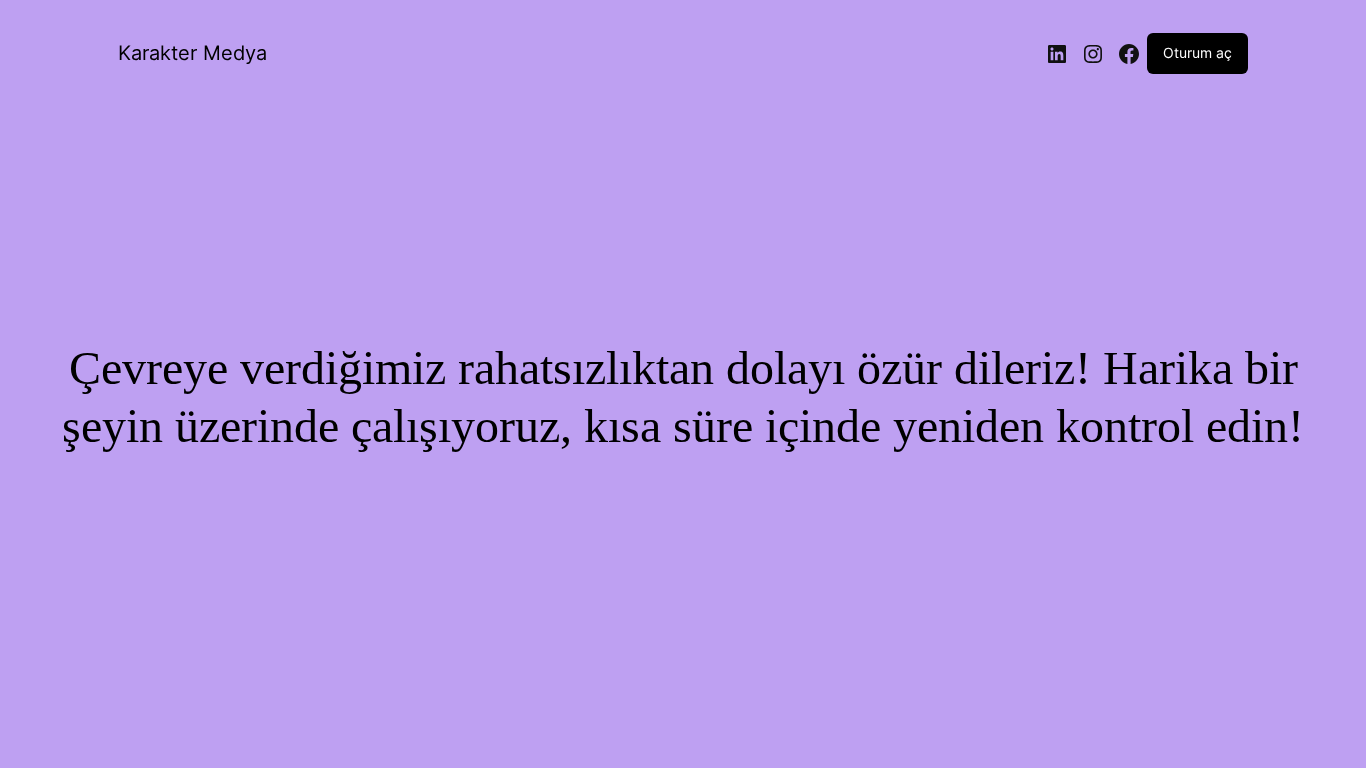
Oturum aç (1197, 52)
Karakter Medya (192, 53)
